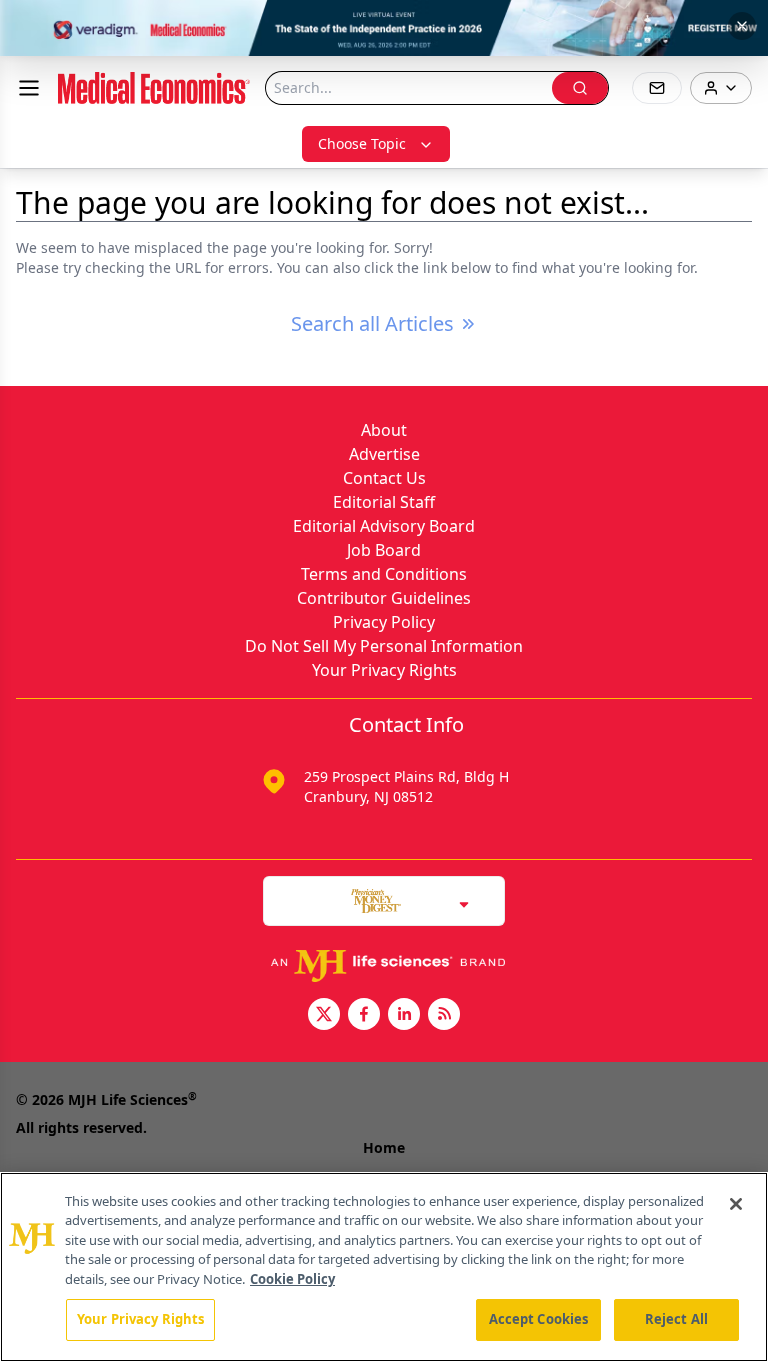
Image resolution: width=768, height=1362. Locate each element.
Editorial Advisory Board (384, 526)
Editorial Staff (384, 502)
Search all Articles (372, 323)
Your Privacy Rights (384, 670)
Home (384, 1147)
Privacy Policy (384, 622)
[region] (384, 1267)
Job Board (384, 550)
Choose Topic (362, 143)
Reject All (676, 1319)
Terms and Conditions (384, 574)
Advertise (384, 454)
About (384, 430)
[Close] (736, 1204)
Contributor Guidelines (384, 598)
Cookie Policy (292, 1279)
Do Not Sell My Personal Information (384, 646)
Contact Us (384, 478)
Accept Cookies (539, 1319)
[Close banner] (742, 26)
